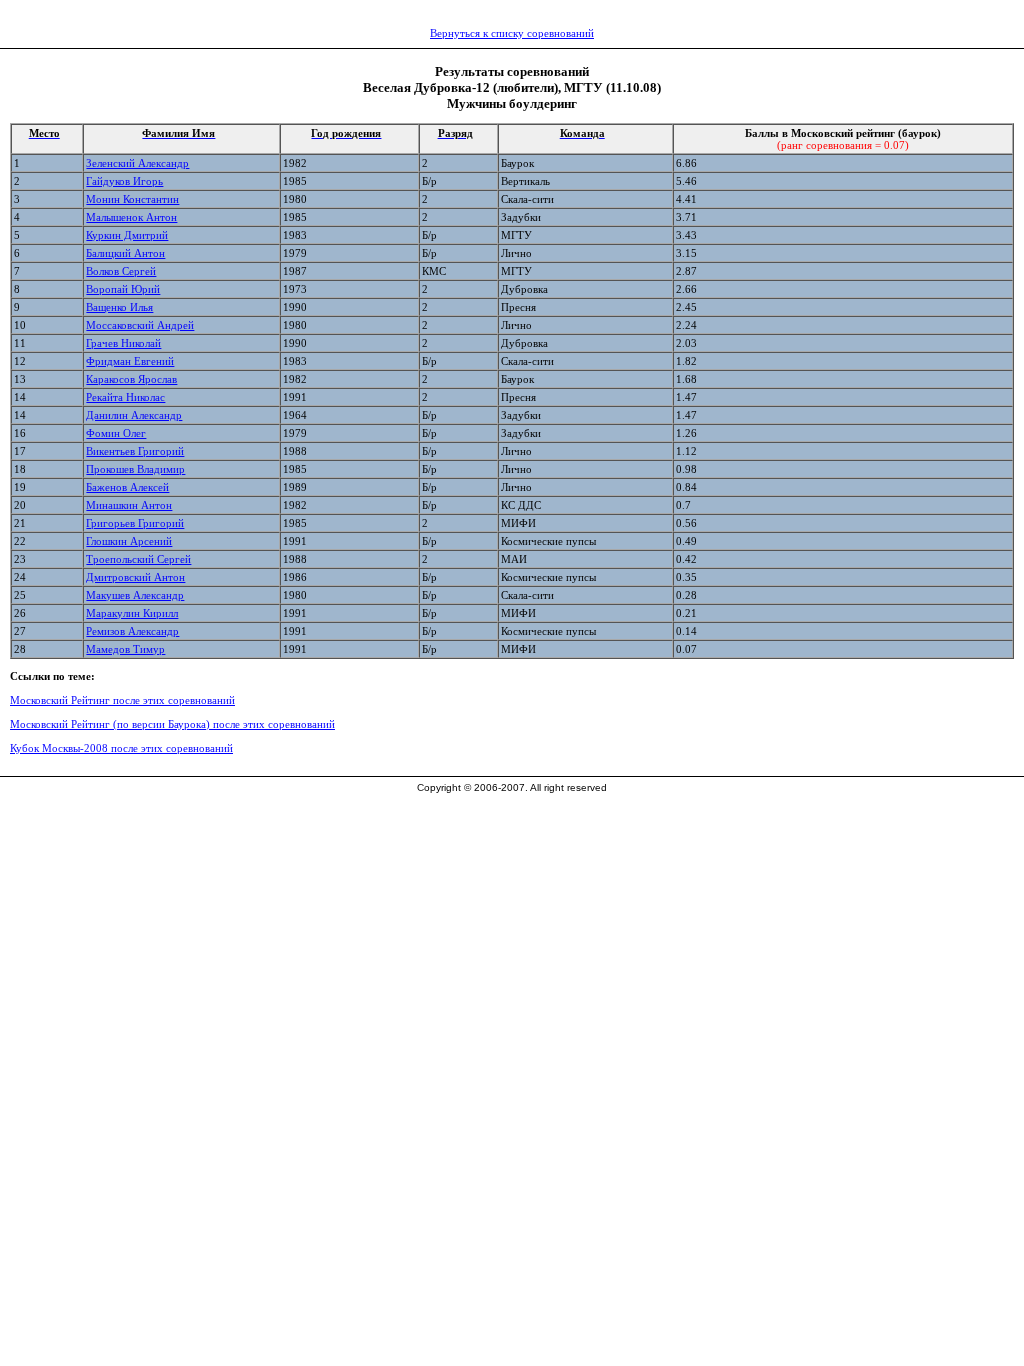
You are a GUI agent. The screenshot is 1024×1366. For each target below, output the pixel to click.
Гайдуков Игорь (124, 181)
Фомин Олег (116, 433)
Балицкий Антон (125, 253)
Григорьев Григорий (135, 523)
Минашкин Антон (129, 505)
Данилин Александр (134, 415)
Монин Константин (132, 199)
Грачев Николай (123, 343)
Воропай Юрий (123, 289)
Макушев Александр (135, 595)
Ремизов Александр (132, 631)
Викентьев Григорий (135, 451)
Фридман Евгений (130, 361)
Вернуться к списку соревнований (512, 33)
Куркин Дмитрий (127, 235)
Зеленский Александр (137, 163)
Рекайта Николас (125, 397)
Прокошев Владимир (135, 469)
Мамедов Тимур (125, 649)
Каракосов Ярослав (131, 379)
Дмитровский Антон (135, 577)
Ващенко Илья (119, 307)
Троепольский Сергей (138, 559)
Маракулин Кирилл (132, 613)
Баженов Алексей (127, 487)
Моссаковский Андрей (140, 325)
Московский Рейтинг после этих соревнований (122, 700)
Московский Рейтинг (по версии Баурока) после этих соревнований (172, 724)
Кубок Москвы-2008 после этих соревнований (121, 748)
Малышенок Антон (131, 217)
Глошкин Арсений (129, 541)
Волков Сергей (121, 271)
